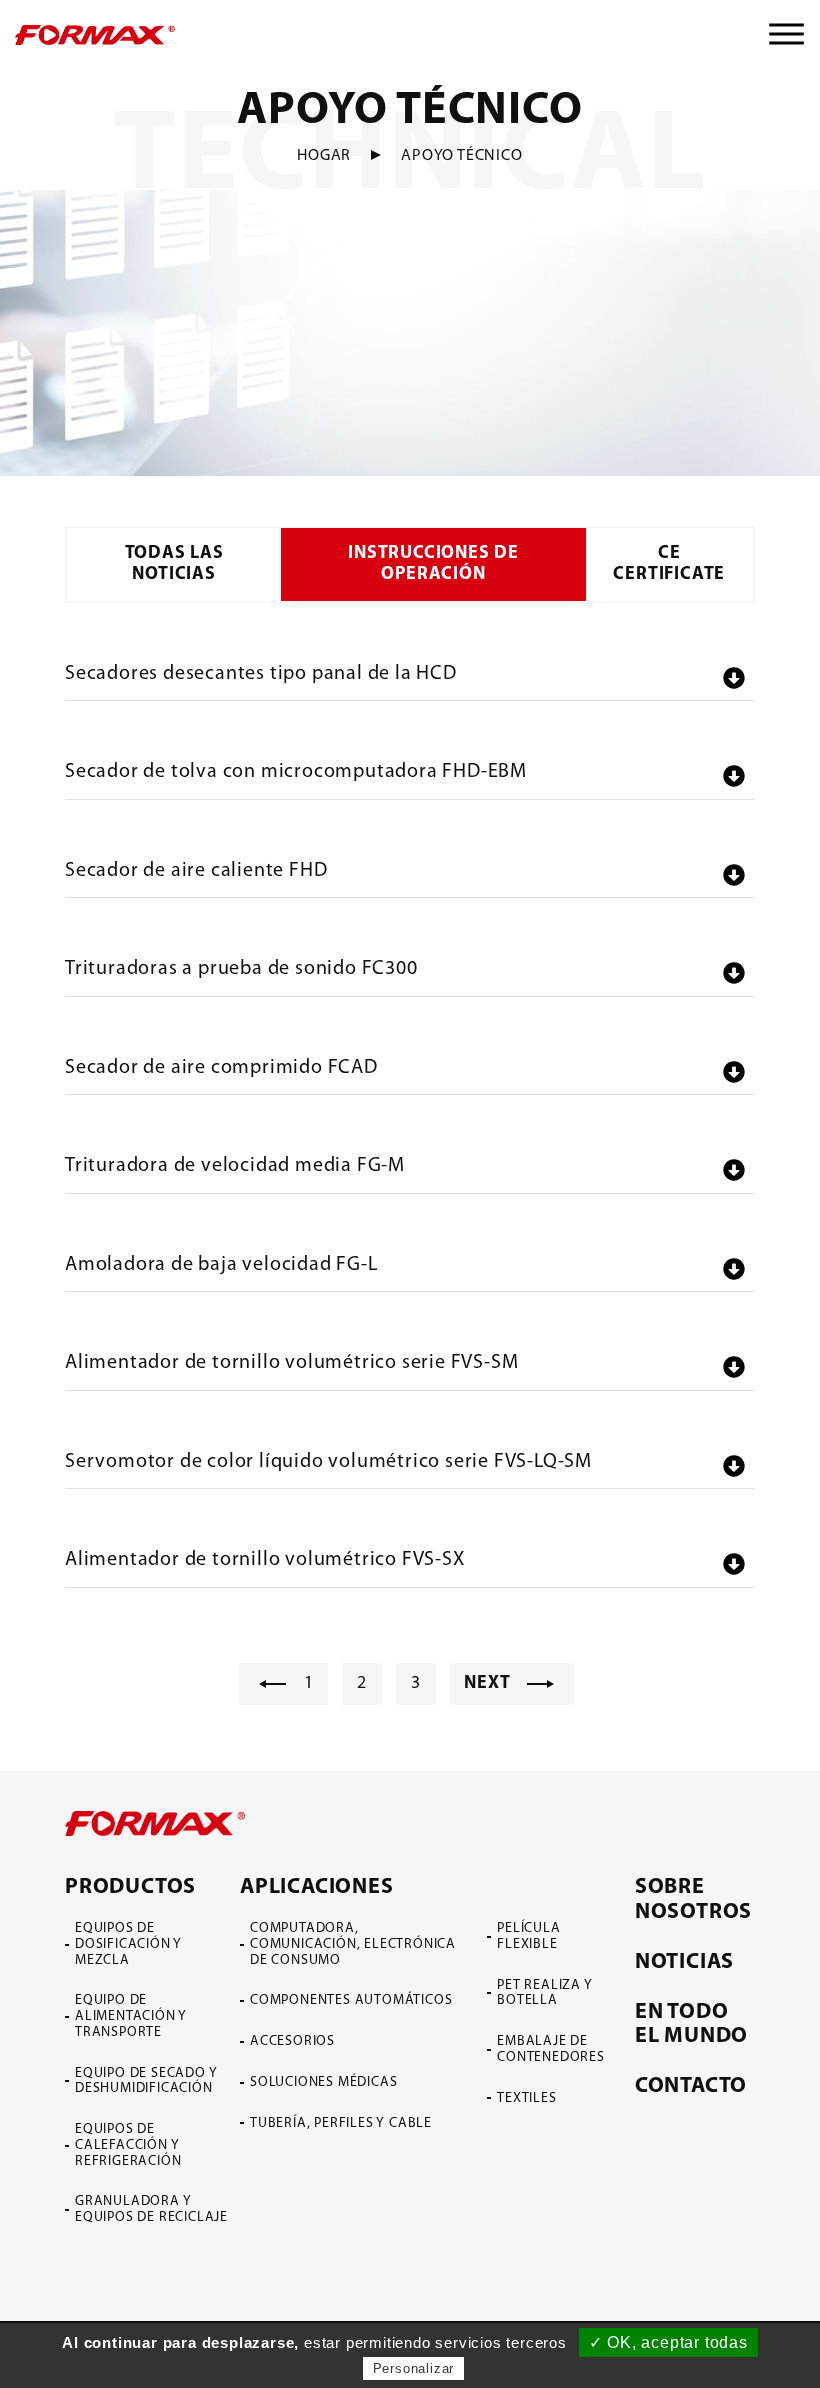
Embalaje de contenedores (551, 2049)
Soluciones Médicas (323, 2082)
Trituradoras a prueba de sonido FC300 (241, 969)
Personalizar (414, 2368)
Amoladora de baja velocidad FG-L (221, 1265)
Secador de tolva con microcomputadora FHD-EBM (296, 772)
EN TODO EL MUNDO (691, 2025)
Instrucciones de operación (433, 564)
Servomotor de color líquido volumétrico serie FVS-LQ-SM (328, 1462)
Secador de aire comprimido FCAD (221, 1068)
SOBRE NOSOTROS (693, 1900)
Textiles (526, 2098)
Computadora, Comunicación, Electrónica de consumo (353, 1944)
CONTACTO (691, 2086)
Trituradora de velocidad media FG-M (235, 1166)
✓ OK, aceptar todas (668, 2342)
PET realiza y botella (544, 1993)
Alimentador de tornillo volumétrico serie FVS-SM (291, 1363)
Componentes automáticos (351, 2000)
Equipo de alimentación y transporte (131, 2016)
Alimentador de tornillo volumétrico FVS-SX (265, 1560)
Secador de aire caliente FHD (196, 871)
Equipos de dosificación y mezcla (128, 1944)
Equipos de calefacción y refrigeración (128, 2145)
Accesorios (292, 2041)
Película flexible (528, 1936)
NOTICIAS (684, 1962)
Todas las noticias (174, 564)
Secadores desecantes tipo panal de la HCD (261, 674)
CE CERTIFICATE (669, 564)
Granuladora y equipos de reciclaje (151, 2209)
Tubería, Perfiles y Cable (341, 2123)
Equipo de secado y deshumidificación (146, 2081)
